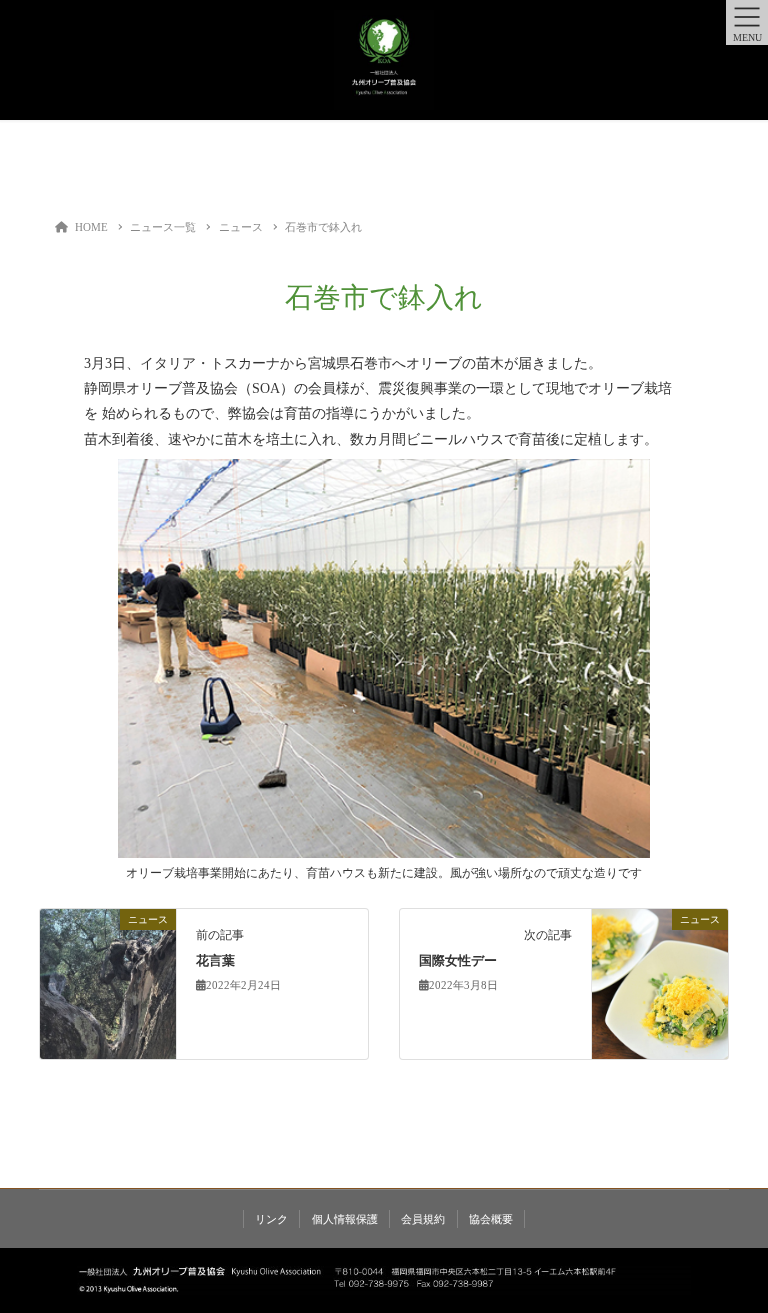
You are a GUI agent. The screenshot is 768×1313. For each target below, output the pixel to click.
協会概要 (491, 1219)
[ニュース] (108, 982)
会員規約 (423, 1219)
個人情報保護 (345, 1219)
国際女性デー (458, 961)
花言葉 (215, 961)
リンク (271, 1219)
